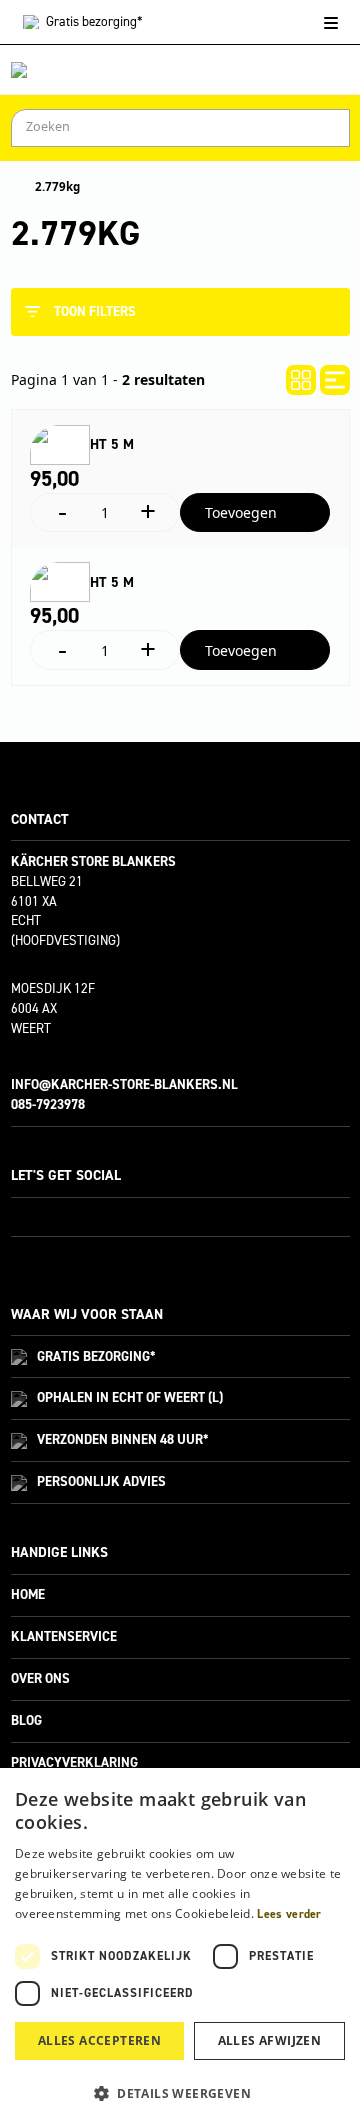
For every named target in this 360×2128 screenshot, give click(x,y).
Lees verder (289, 1914)
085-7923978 (48, 1104)
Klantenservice (64, 1636)
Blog (26, 1720)
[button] (180, 2093)
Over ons (40, 1678)
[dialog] (180, 1948)
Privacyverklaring (74, 1762)
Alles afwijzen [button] (270, 2040)
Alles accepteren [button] (99, 2040)
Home (28, 1594)
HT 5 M (112, 444)
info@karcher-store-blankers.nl (124, 1084)
